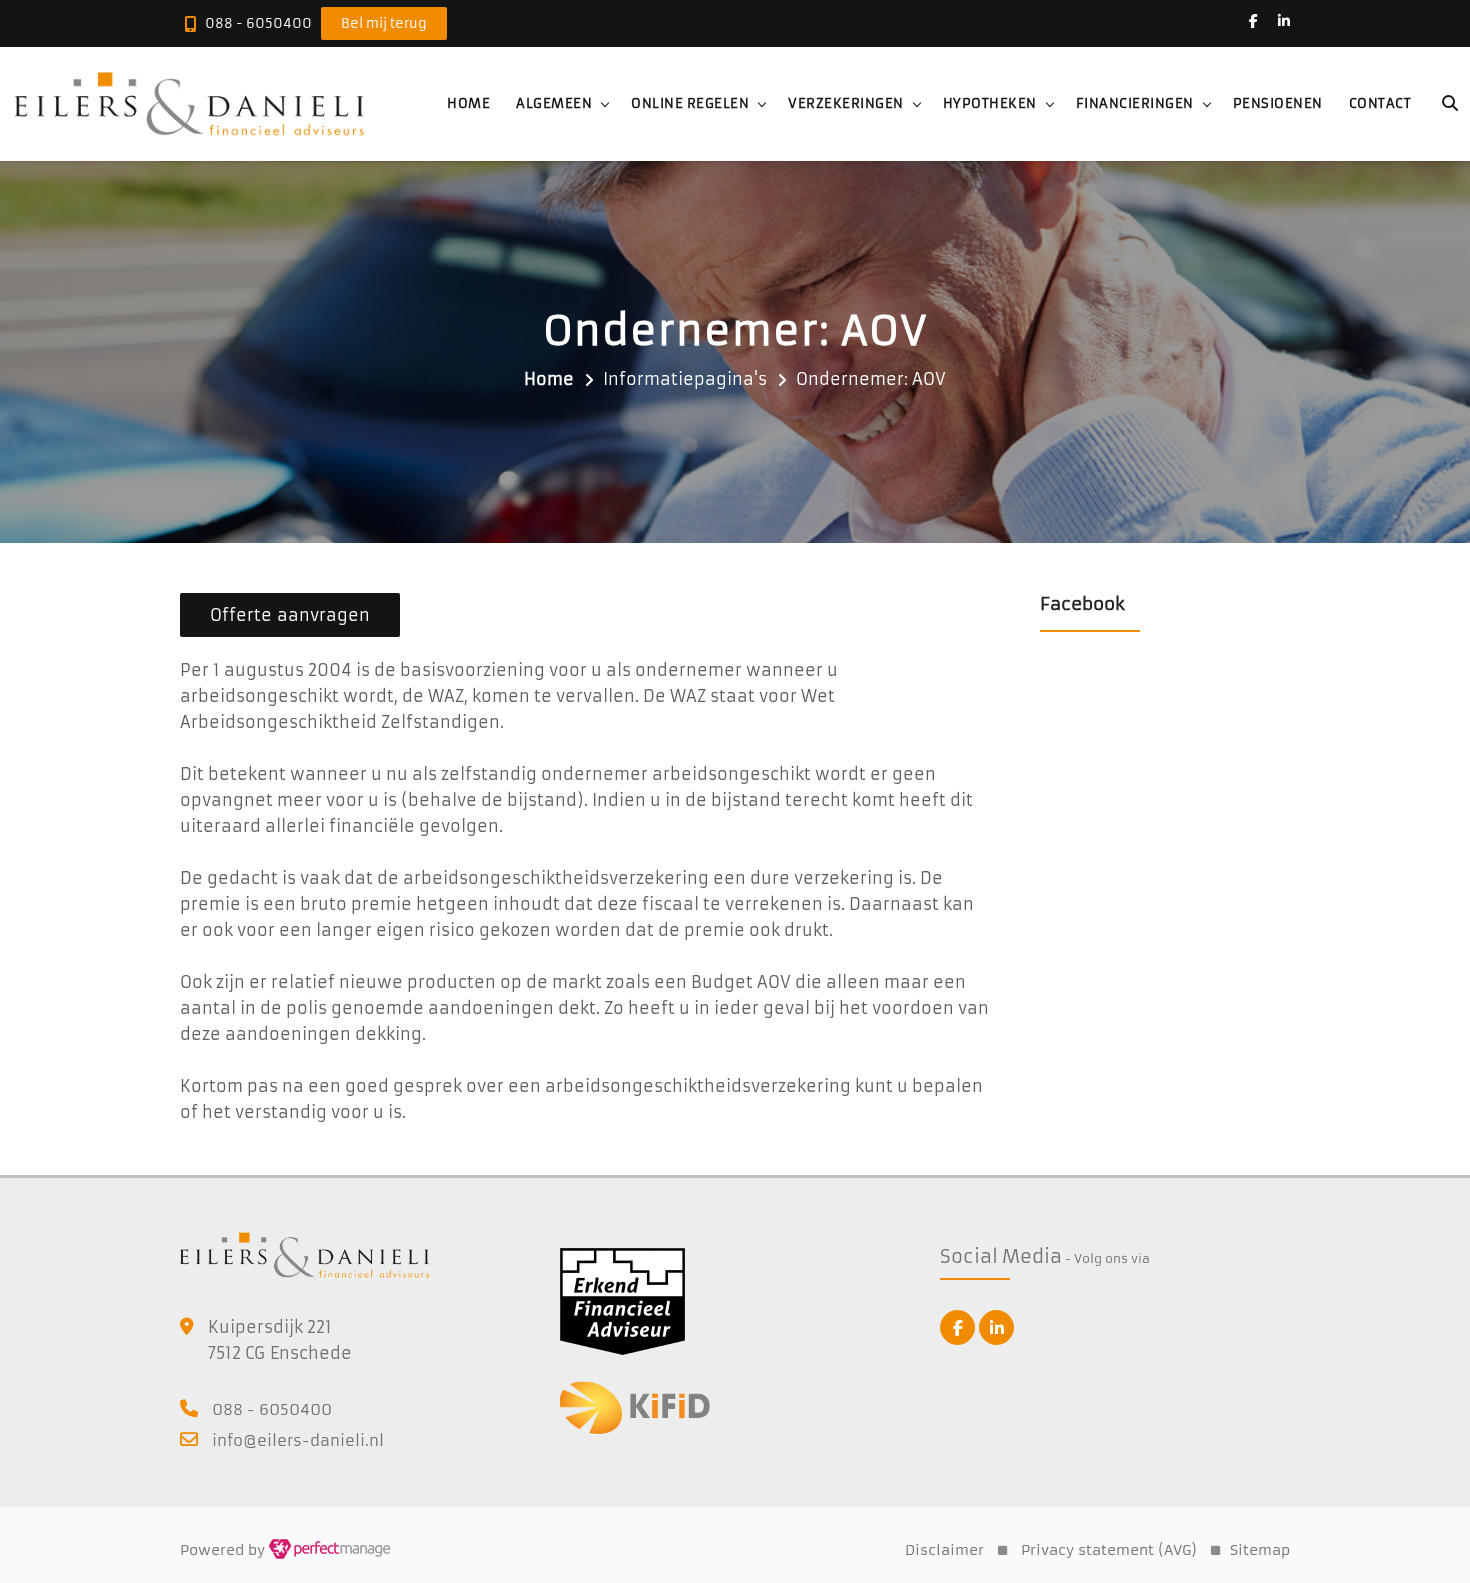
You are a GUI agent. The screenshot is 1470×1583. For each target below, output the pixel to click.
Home (468, 103)
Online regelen (690, 103)
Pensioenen (1278, 103)
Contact (1380, 103)
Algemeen (554, 103)
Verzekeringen (846, 103)
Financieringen (1135, 103)
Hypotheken (990, 103)
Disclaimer (944, 1550)
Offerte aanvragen (290, 615)
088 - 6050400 (258, 23)
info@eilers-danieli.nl (298, 1440)
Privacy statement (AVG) (1109, 1550)
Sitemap (1260, 1550)
